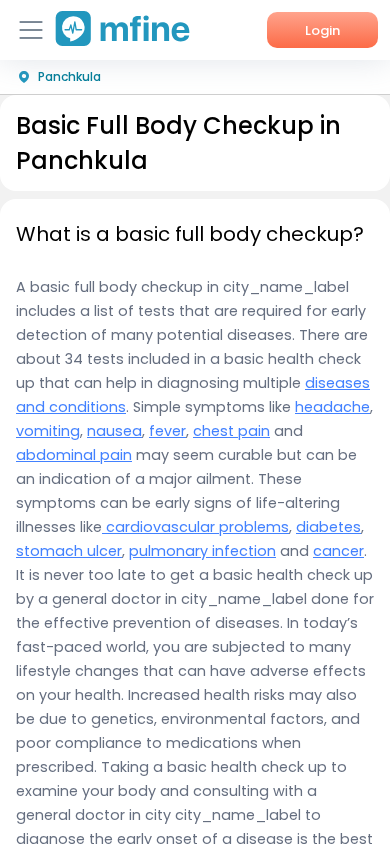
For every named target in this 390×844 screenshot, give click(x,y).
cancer (338, 551)
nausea (114, 431)
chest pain (231, 431)
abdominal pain (74, 455)
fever (167, 431)
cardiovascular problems (195, 527)
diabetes (328, 527)
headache (332, 407)
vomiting (48, 431)
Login (322, 30)
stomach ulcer (69, 551)
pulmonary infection (202, 551)
